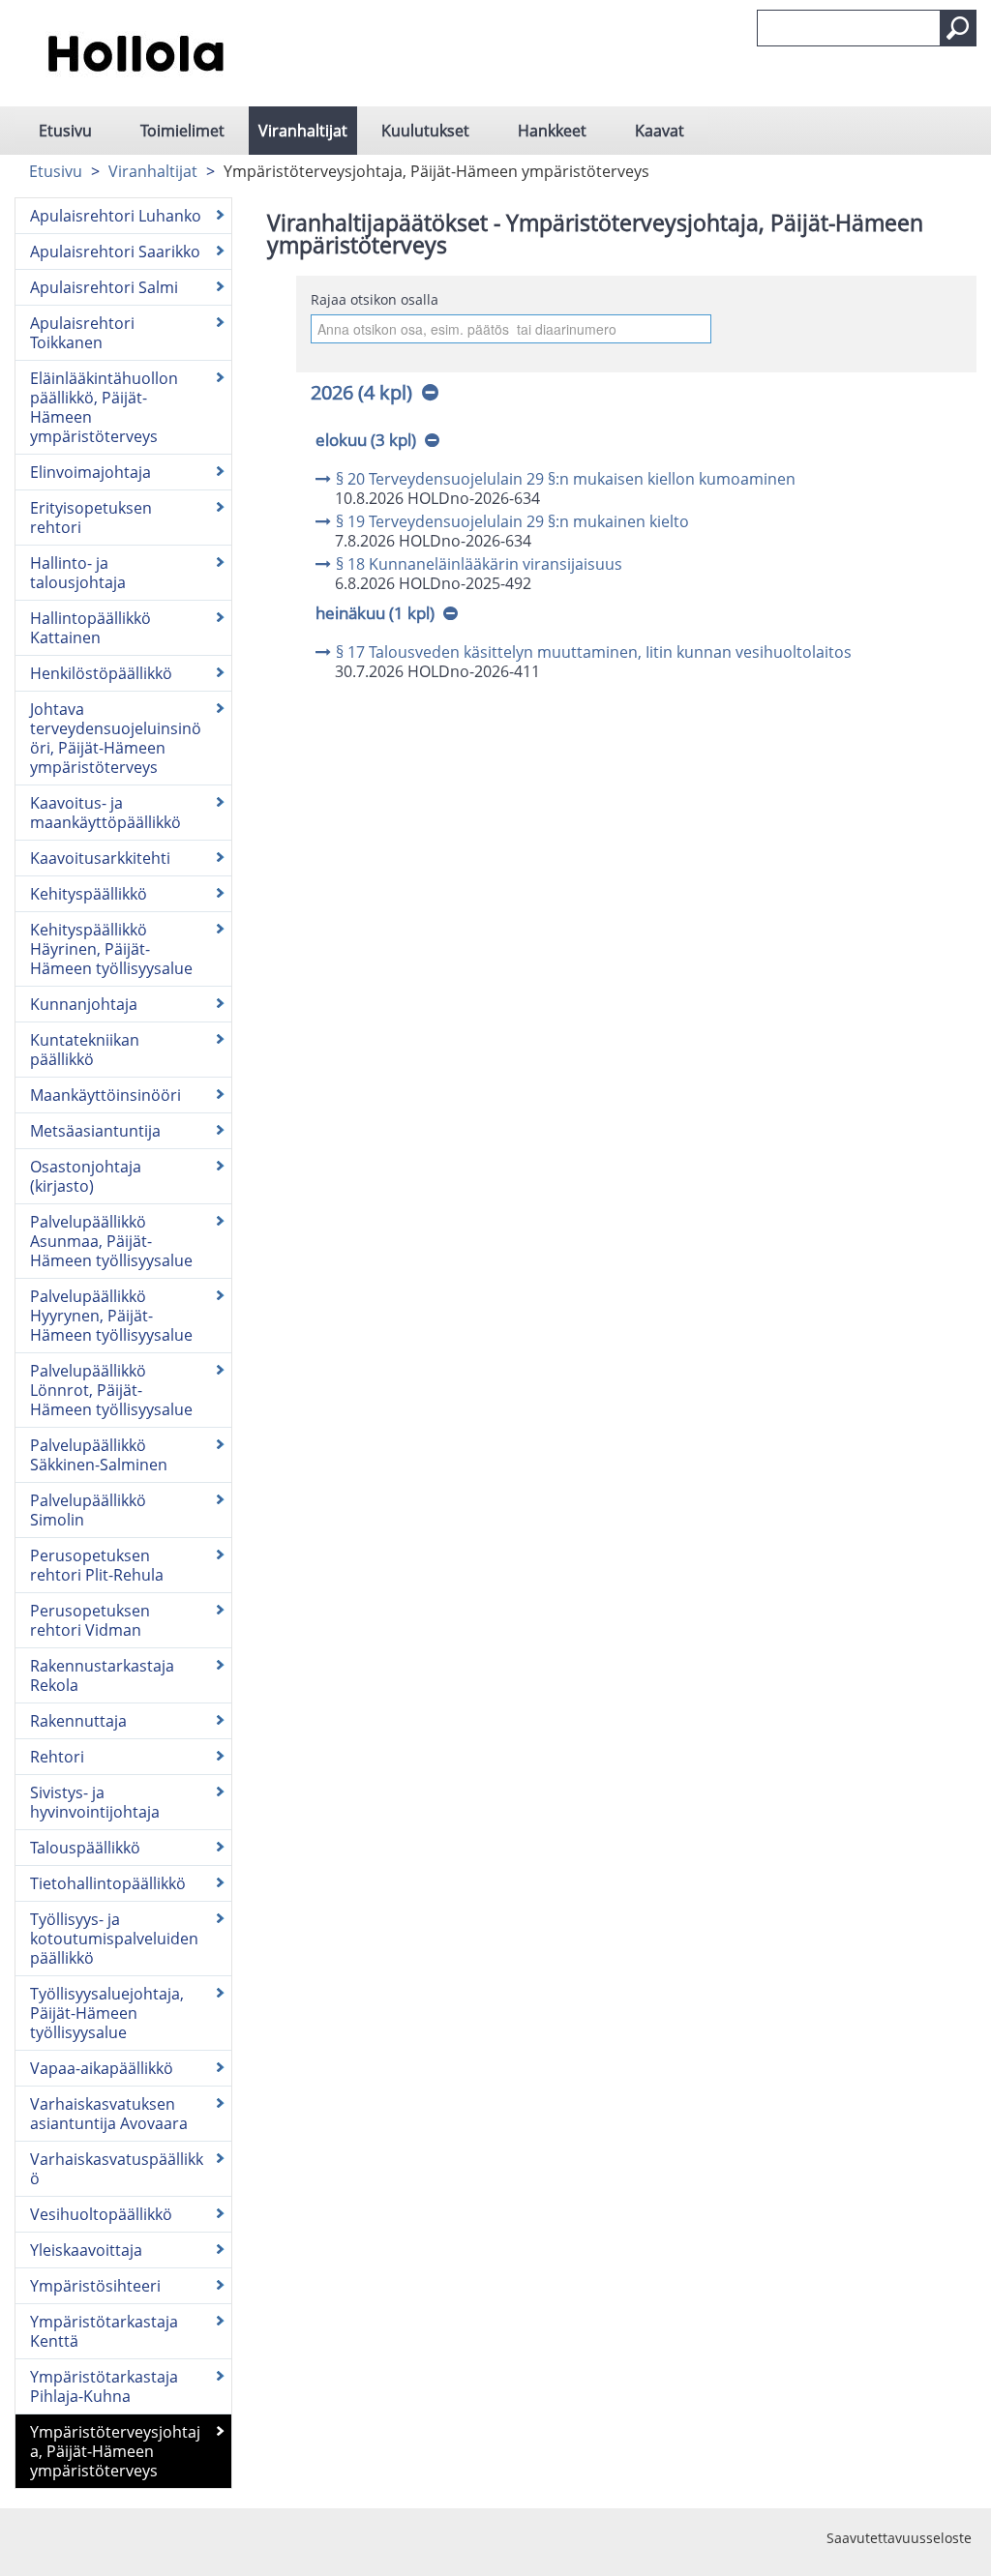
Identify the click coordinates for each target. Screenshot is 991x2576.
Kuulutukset (425, 131)
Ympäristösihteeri (95, 2286)
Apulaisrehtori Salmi (104, 287)
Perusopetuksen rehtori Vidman (90, 1620)
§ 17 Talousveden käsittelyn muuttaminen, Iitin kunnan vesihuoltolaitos (594, 652)
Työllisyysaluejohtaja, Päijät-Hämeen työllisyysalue (107, 2013)
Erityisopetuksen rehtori (91, 518)
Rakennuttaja (78, 1721)
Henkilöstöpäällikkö (101, 673)
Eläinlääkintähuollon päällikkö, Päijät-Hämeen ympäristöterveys (104, 407)
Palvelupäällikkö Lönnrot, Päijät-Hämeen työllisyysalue (111, 1390)
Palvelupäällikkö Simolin (88, 1510)
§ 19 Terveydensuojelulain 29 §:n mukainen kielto (512, 521)
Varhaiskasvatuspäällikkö (117, 2169)
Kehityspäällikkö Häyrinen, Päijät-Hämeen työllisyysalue (111, 949)
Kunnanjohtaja (84, 1004)
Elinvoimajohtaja (90, 472)
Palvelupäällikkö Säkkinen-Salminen (99, 1455)
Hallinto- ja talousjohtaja (78, 573)
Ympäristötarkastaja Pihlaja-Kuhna (104, 2386)
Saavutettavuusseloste (899, 2538)
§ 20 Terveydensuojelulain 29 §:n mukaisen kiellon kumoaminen (566, 479)
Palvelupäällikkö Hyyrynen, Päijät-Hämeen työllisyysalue (111, 1316)
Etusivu (65, 131)
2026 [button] (361, 392)
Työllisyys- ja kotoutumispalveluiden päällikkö (114, 1939)
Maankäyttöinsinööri (105, 1095)
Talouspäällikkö (85, 1848)
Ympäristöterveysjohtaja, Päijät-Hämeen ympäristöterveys (115, 2451)
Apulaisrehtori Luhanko (116, 216)
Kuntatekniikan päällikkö (85, 1050)
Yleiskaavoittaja (86, 2250)
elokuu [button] (366, 440)
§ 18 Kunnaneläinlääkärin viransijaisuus (479, 564)
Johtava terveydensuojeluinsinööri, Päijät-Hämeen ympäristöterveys (116, 738)
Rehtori (57, 1757)
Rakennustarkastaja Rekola (102, 1675)
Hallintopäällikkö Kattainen (90, 628)
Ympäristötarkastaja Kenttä (104, 2331)
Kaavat (660, 131)
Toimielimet (182, 131)
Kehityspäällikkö (89, 894)
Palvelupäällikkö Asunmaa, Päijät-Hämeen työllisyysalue (111, 1241)
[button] (958, 28)
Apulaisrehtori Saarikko (115, 252)
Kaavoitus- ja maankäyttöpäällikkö (105, 813)
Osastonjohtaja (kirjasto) (86, 1176)
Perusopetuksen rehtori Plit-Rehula (97, 1565)
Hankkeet (552, 131)
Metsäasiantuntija (95, 1131)
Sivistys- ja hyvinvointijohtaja (95, 1802)
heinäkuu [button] (375, 613)
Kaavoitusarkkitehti (100, 858)
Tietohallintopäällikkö (108, 1883)
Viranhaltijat (303, 131)
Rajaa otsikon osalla (375, 299)
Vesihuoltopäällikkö (101, 2214)
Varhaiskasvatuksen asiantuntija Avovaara (109, 2114)
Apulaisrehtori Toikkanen (82, 333)
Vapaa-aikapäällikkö (102, 2068)
